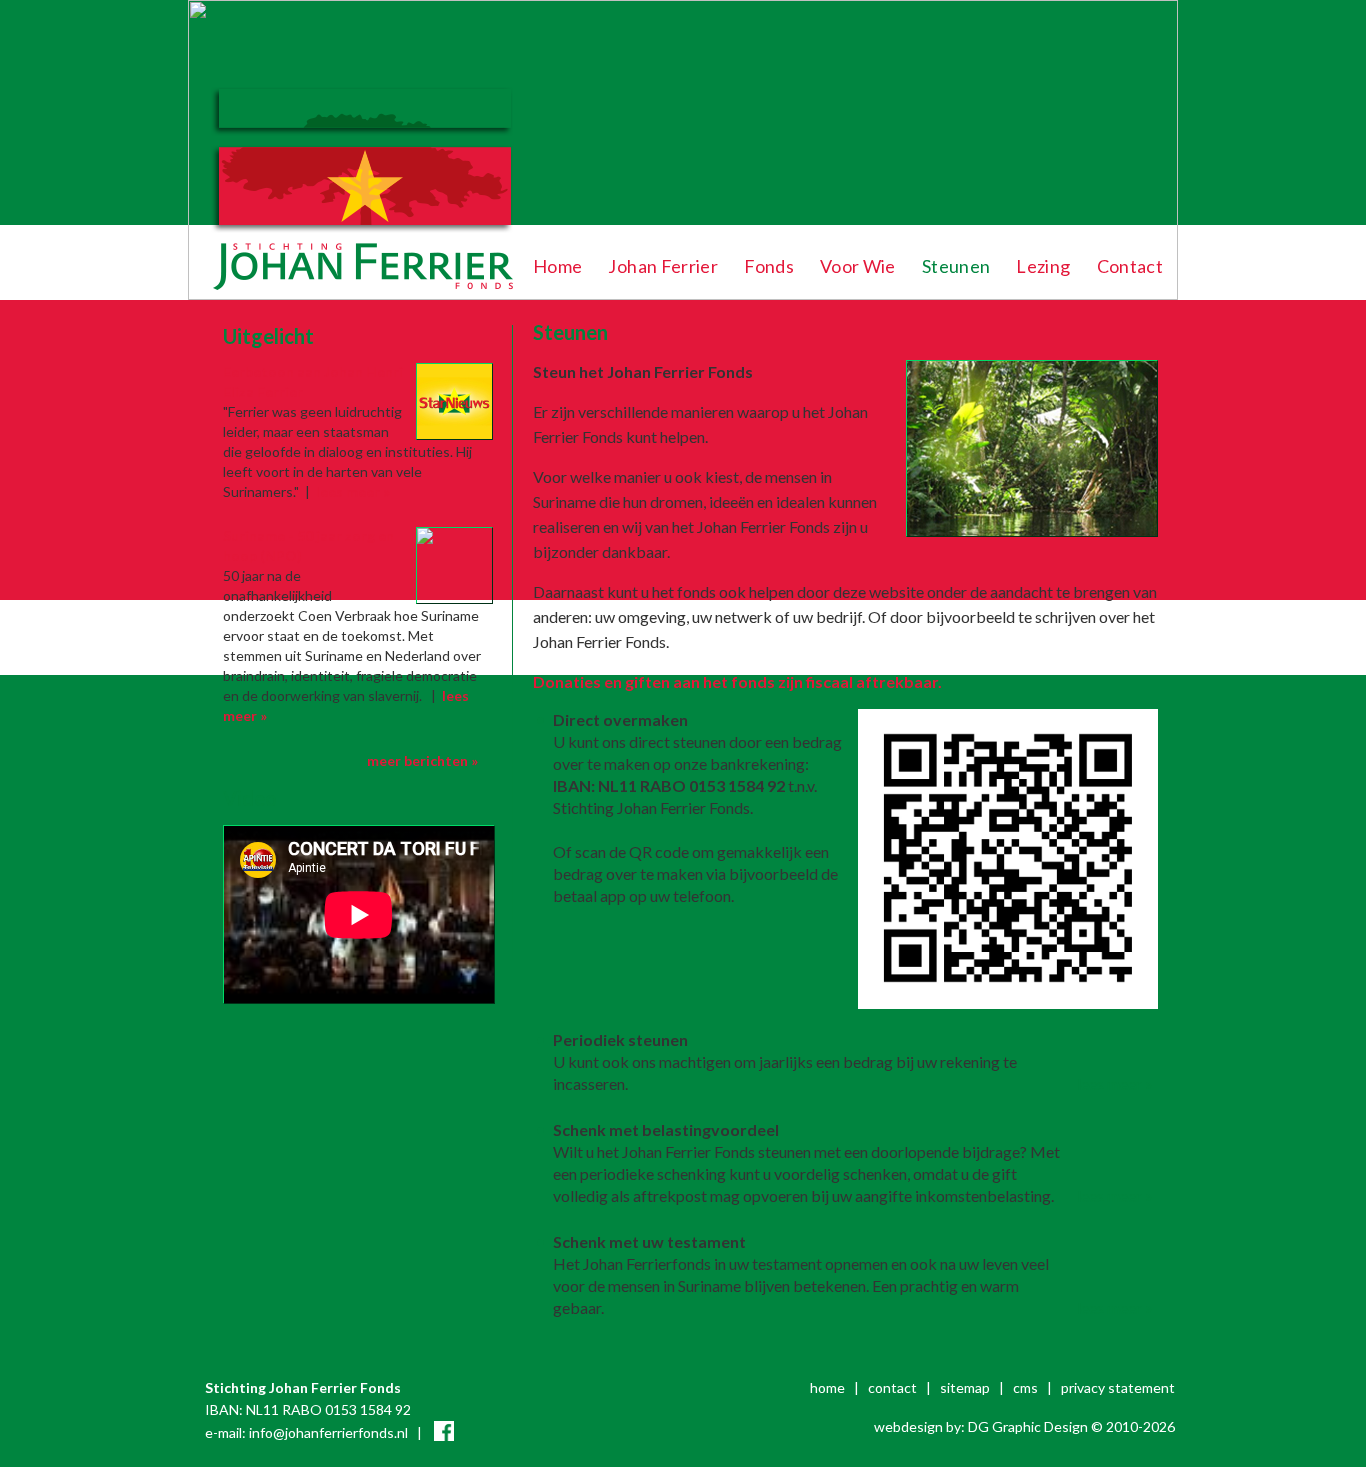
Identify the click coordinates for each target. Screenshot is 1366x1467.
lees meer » (1115, 1083)
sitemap (965, 1387)
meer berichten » (422, 760)
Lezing (1043, 266)
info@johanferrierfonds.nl (328, 1432)
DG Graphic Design (1028, 1426)
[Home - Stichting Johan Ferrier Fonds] (360, 294)
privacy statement (1118, 1387)
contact (892, 1387)
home (827, 1387)
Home (557, 266)
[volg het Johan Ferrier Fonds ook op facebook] (444, 1432)
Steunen (956, 266)
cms (1025, 1387)
